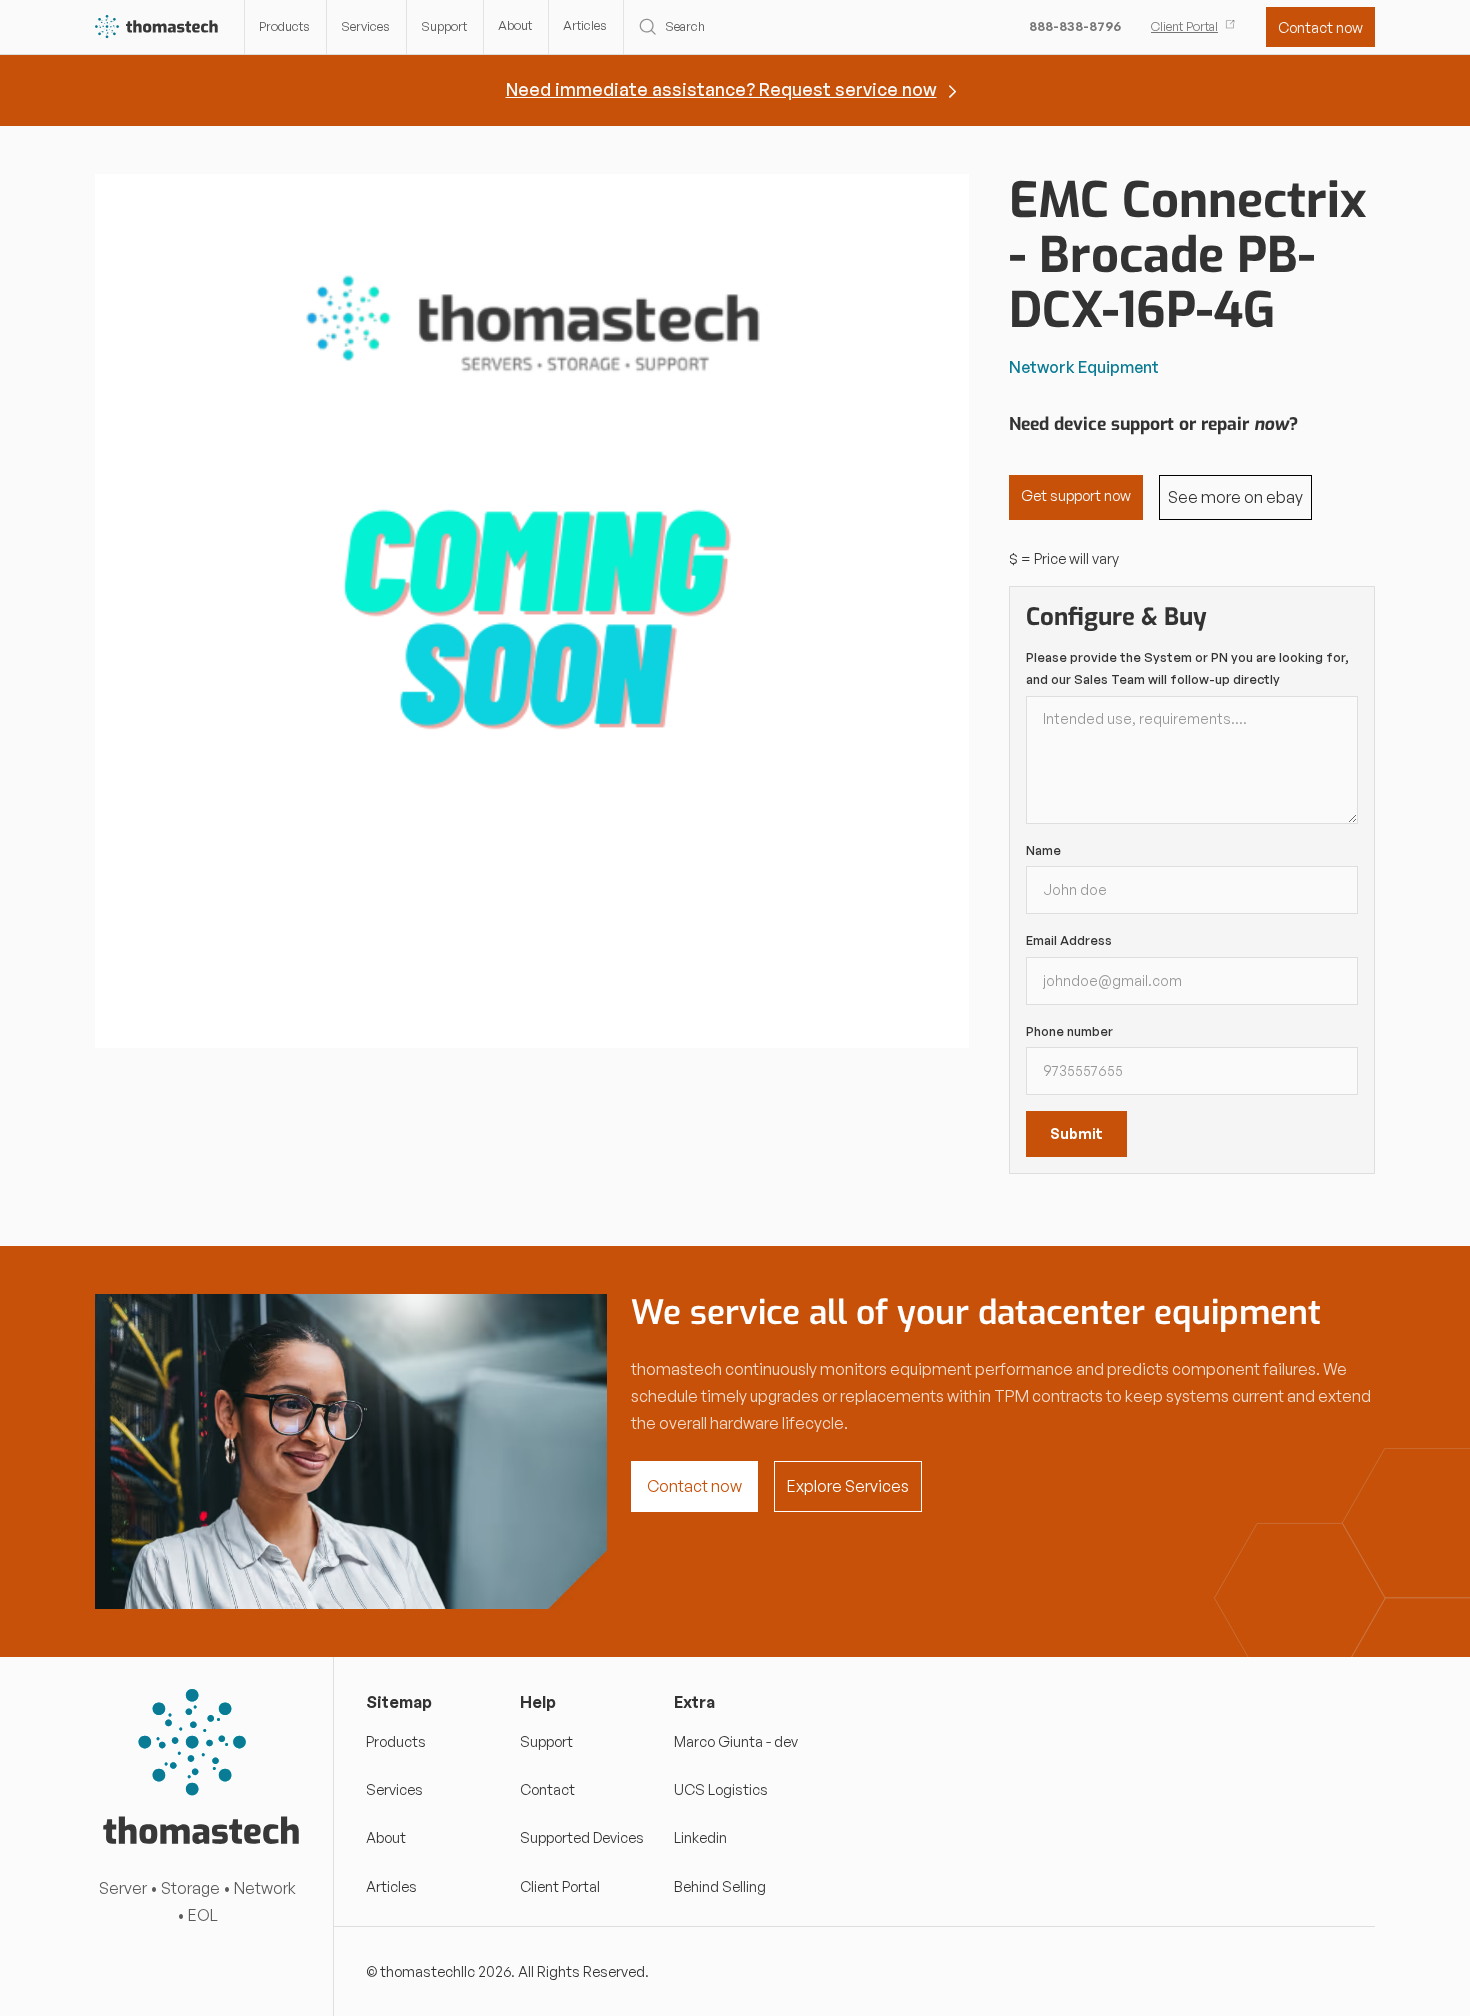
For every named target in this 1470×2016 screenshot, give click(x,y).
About (515, 25)
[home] (157, 27)
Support (444, 26)
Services (365, 26)
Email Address (1069, 940)
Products (284, 26)
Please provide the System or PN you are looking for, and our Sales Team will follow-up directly (1187, 668)
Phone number (1069, 1031)
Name (1043, 850)
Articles (585, 25)
